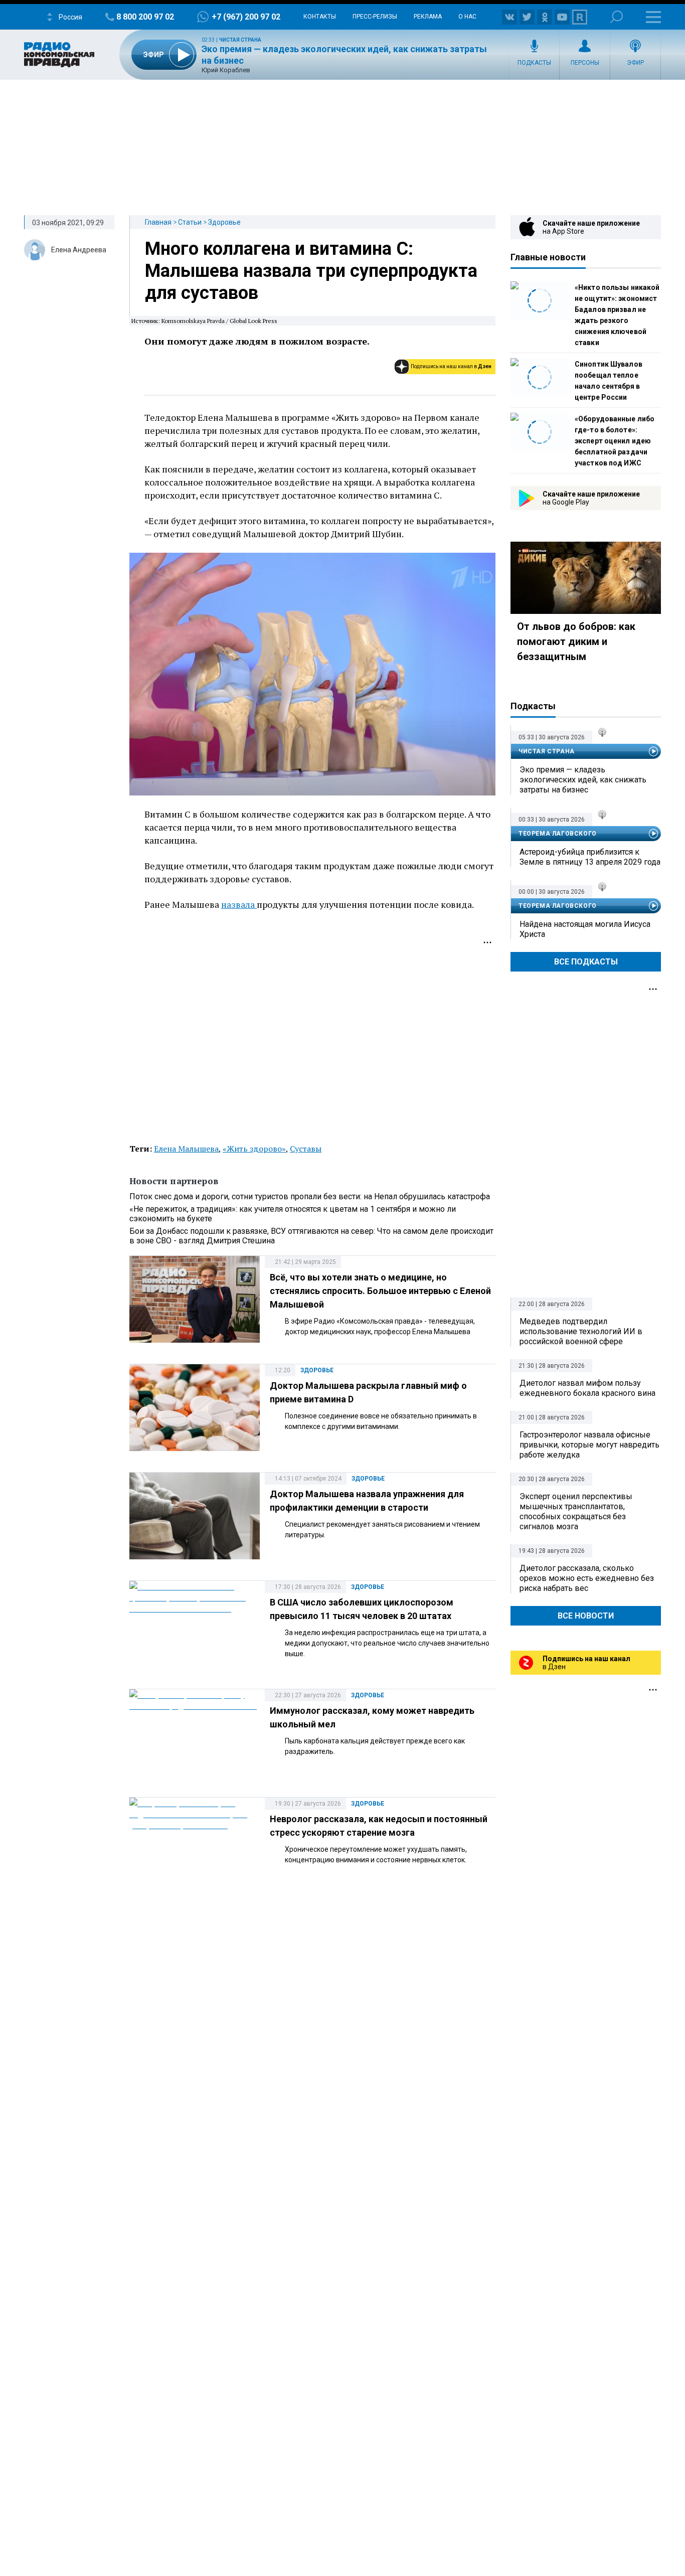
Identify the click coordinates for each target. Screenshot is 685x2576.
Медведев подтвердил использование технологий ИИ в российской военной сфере (581, 1331)
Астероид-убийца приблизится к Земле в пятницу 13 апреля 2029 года (590, 857)
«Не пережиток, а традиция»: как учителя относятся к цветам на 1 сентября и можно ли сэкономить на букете (293, 1214)
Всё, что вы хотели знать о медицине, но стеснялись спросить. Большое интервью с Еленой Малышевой (380, 1291)
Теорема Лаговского (558, 834)
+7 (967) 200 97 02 (246, 17)
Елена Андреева (79, 250)
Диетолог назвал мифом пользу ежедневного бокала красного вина (587, 1388)
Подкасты (534, 63)
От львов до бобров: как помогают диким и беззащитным (576, 641)
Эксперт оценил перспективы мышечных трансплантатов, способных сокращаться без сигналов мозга (576, 1511)
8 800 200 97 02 (145, 17)
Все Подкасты (586, 962)
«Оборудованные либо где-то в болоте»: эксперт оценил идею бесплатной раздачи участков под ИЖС (615, 441)
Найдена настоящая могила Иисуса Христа (585, 929)
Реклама (428, 17)
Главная (158, 222)
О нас (467, 17)
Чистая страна (240, 40)
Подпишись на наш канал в (451, 366)
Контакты (320, 17)
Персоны (585, 63)
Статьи (190, 222)
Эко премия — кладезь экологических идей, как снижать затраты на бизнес (583, 780)
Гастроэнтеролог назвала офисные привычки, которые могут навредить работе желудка (589, 1445)
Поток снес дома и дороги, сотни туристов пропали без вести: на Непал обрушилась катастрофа (310, 1196)
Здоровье (224, 222)
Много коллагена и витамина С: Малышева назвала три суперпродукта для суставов (311, 271)
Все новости (586, 1616)
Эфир (635, 63)
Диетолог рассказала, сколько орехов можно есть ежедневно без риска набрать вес (587, 1578)
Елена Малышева (186, 1149)
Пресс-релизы (375, 17)
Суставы (306, 1149)
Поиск (617, 17)
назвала (239, 904)
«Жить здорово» (254, 1149)
